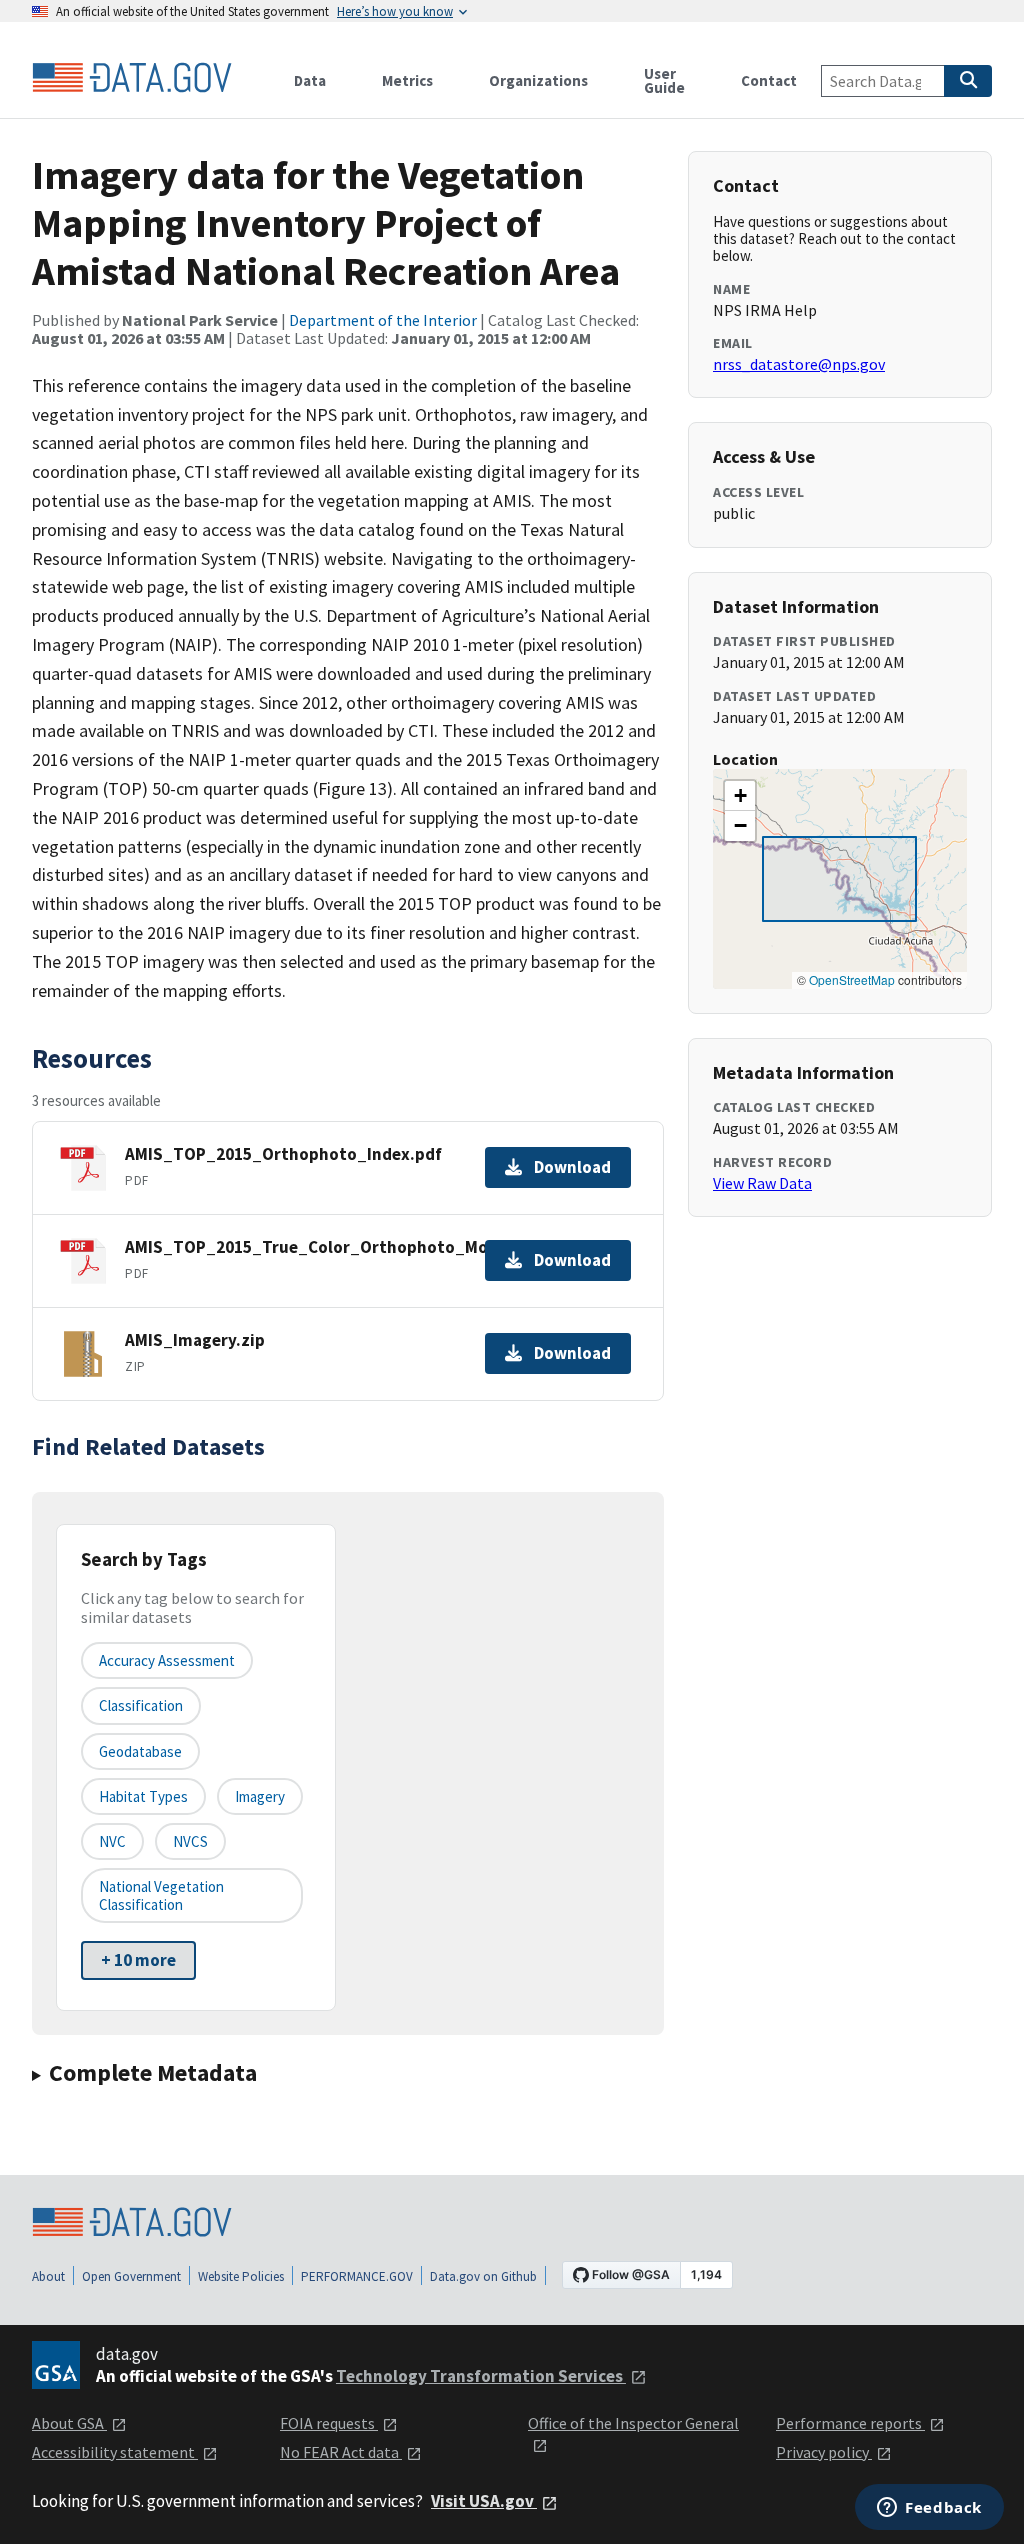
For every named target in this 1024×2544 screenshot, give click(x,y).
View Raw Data (762, 1183)
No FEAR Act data (341, 2452)
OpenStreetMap (852, 979)
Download (572, 1167)
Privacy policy (824, 2452)
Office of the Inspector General (633, 2423)
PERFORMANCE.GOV (357, 2276)
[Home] (132, 78)
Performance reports (850, 2423)
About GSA (69, 2423)
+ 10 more (138, 1960)
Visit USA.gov (484, 2501)
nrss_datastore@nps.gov (799, 364)
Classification (141, 1705)
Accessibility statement (115, 2452)
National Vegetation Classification (161, 1895)
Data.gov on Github (483, 2276)
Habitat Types (143, 1796)
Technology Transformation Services (481, 2376)
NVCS (190, 1841)
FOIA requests (329, 2423)
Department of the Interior (383, 320)
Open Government (131, 2276)
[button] (740, 796)
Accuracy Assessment (167, 1660)
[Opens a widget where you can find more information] (929, 2509)
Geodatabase (140, 1751)
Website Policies (241, 2276)
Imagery (260, 1796)
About (48, 2276)
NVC (112, 1841)
